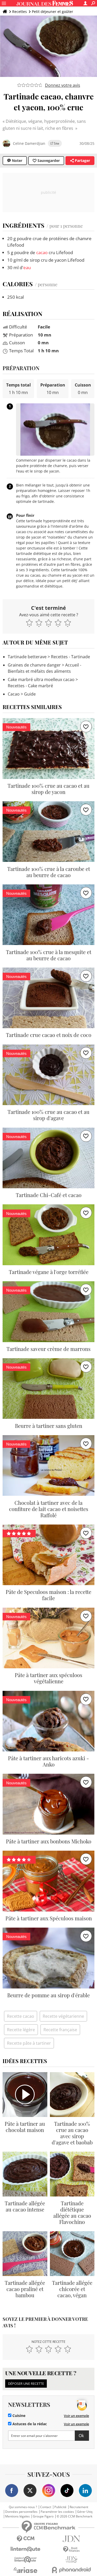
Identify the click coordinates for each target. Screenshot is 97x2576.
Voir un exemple (76, 2416)
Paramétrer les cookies (57, 2512)
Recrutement (79, 2507)
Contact (46, 2507)
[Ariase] (26, 2570)
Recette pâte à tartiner (29, 2043)
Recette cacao (21, 2016)
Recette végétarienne (63, 2016)
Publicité (60, 2507)
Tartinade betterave (27, 657)
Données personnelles (21, 2512)
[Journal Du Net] (72, 2539)
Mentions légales (17, 2516)
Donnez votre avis (63, 85)
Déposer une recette (26, 2384)
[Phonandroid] (72, 2570)
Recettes (20, 12)
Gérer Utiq (85, 2512)
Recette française (60, 2030)
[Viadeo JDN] (72, 2560)
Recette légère (21, 2030)
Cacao (14, 694)
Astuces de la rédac (29, 2424)
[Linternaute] (26, 2549)
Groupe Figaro (43, 2516)
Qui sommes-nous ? (23, 2507)
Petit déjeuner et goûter (53, 12)
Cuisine (18, 2416)
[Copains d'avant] (26, 2560)
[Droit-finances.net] (72, 2549)
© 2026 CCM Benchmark (74, 2516)
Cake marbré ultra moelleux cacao (41, 679)
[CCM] (26, 2539)
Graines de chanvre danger (34, 665)
